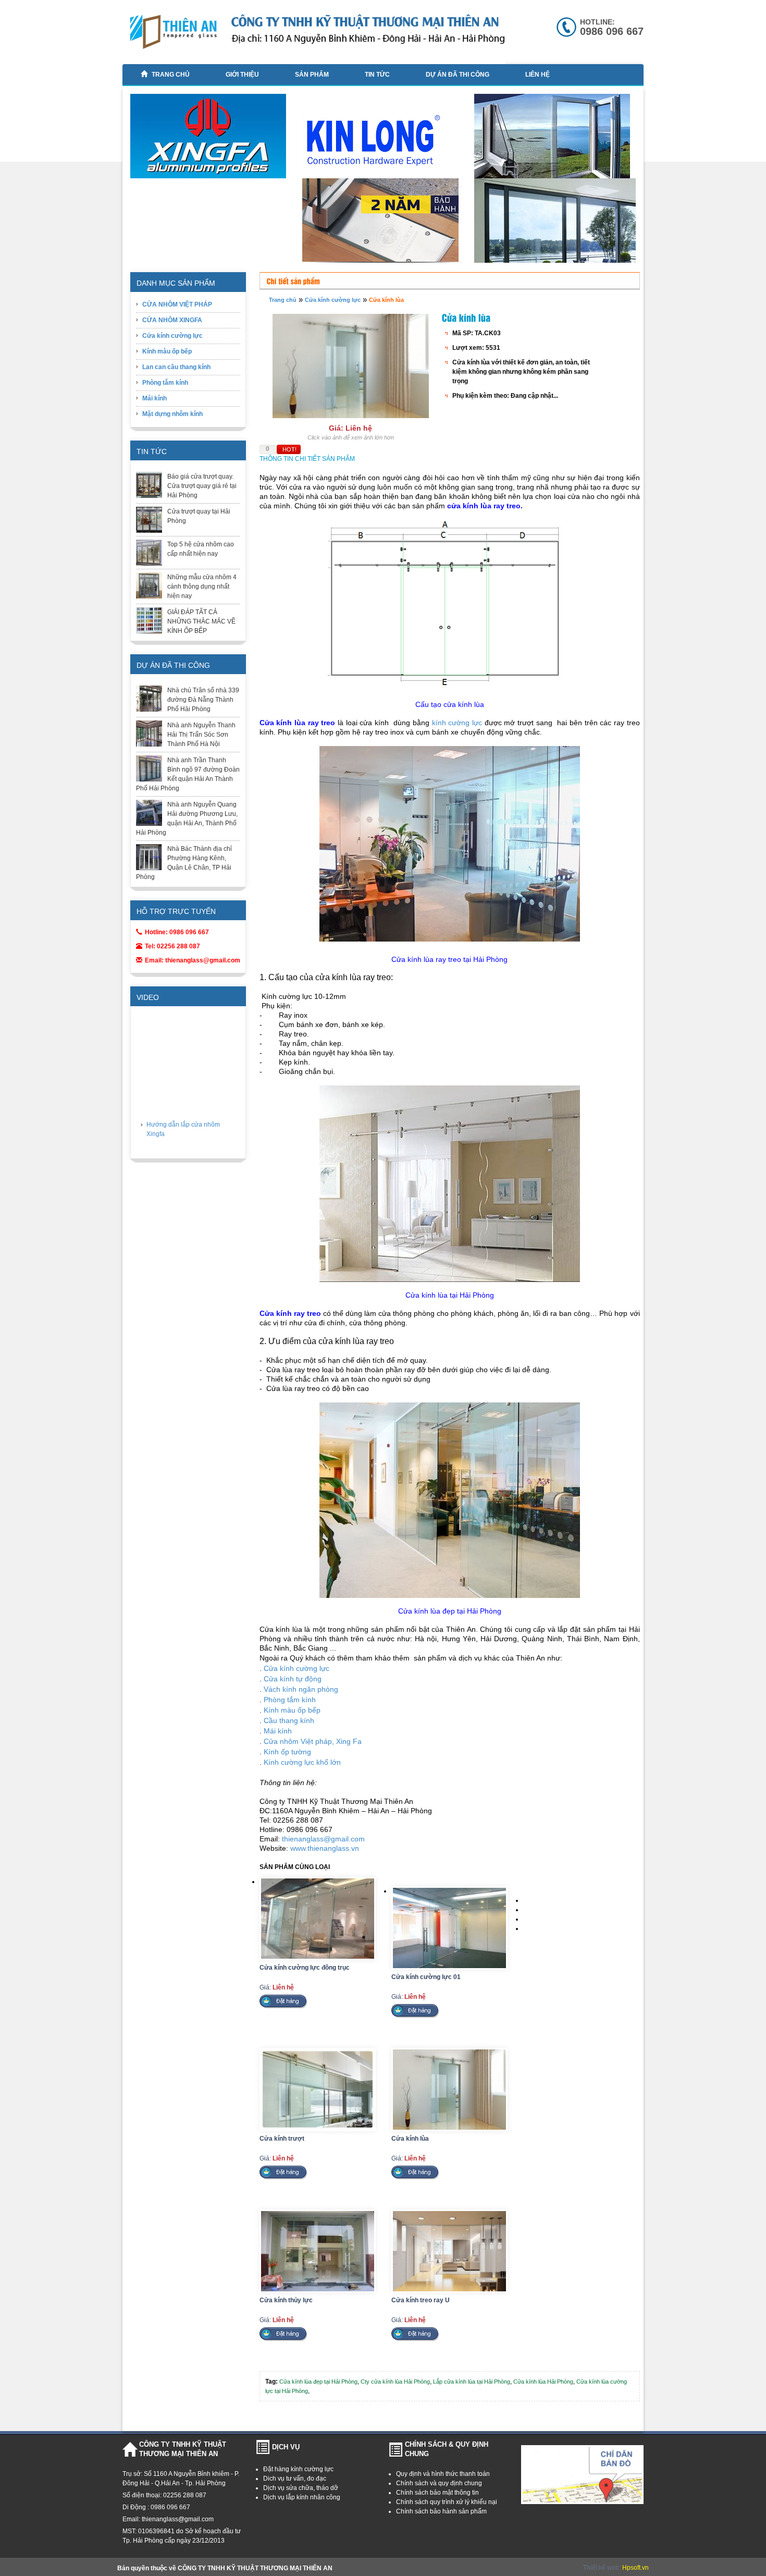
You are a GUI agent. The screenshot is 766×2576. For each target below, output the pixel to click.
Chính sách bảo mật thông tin (437, 2493)
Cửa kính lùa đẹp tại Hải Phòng (318, 2382)
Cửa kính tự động (293, 1679)
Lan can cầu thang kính (176, 367)
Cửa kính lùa (386, 300)
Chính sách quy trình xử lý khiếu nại (447, 2502)
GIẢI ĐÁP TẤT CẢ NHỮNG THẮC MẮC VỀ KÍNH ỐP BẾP (201, 621)
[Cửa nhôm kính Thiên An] (556, 142)
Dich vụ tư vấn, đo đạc (295, 2479)
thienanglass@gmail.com (323, 1839)
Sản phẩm (312, 75)
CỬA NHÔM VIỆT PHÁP (177, 304)
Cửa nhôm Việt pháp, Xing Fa (313, 1741)
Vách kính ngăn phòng (301, 1689)
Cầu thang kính (289, 1720)
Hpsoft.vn (635, 2568)
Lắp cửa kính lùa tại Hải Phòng (472, 2382)
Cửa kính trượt (282, 2139)
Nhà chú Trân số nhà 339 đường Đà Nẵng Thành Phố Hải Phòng (203, 700)
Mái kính (155, 398)
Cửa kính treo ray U (421, 2300)
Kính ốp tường (287, 1752)
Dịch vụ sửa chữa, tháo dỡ (301, 2488)
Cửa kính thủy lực (286, 2300)
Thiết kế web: (603, 2568)
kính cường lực (457, 723)
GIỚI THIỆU (242, 75)
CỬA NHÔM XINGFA (172, 320)
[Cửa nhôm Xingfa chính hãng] (212, 141)
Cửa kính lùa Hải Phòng (543, 2382)
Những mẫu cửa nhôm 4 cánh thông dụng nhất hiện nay (202, 587)
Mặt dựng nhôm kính (172, 414)
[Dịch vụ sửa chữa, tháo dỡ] (384, 143)
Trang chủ (171, 75)
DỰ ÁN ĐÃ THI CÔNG (458, 75)
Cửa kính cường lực (172, 336)
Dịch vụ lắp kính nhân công (302, 2497)
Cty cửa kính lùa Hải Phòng (395, 2382)
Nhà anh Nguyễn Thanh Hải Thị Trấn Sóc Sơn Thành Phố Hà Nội (201, 735)
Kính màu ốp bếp (167, 351)
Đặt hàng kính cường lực (298, 2469)
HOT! (289, 449)
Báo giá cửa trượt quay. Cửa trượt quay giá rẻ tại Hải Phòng (202, 486)
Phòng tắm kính (165, 383)
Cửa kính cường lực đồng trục (305, 1968)
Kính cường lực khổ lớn (302, 1762)
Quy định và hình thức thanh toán (443, 2474)
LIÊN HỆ (538, 75)
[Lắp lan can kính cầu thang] (556, 261)
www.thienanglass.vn (325, 1848)
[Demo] (384, 223)
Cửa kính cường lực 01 (426, 1977)
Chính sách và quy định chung (439, 2483)
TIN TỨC (377, 75)
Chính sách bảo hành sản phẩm (441, 2511)
